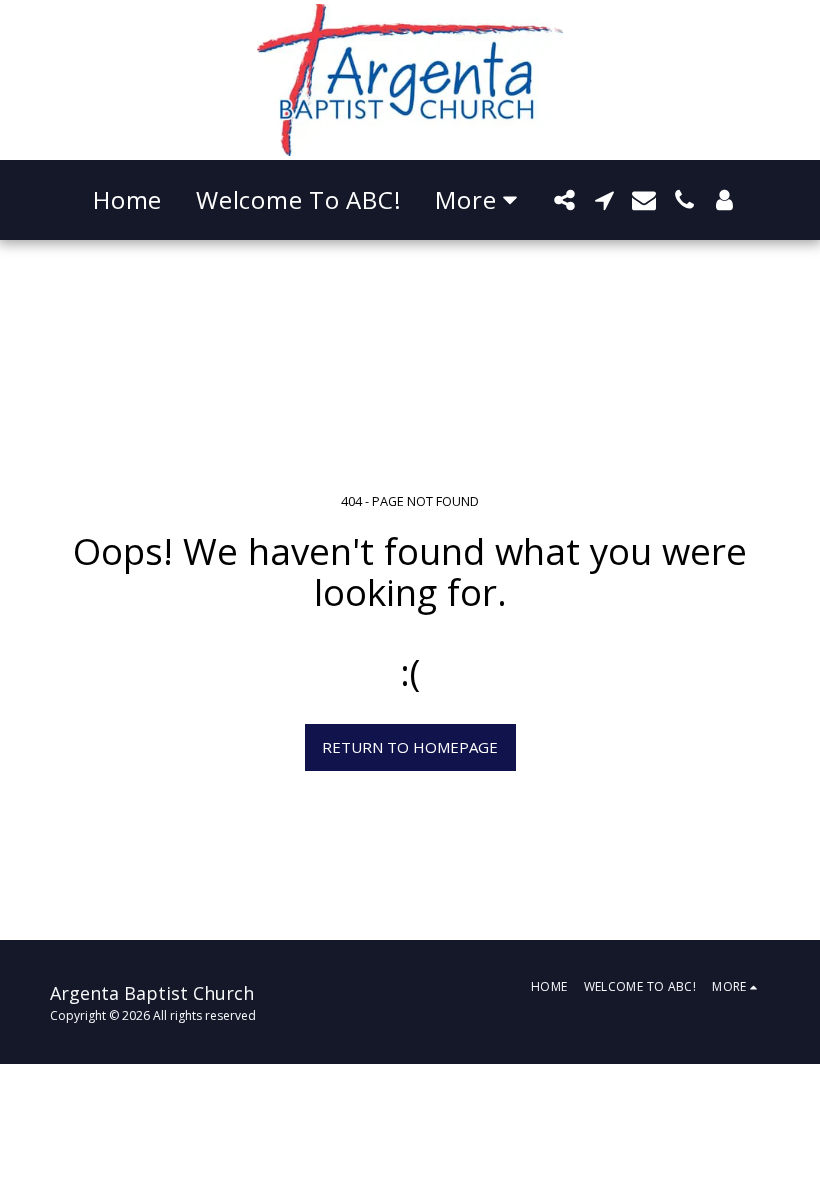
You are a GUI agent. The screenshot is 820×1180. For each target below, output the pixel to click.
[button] (564, 200)
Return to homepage (410, 747)
